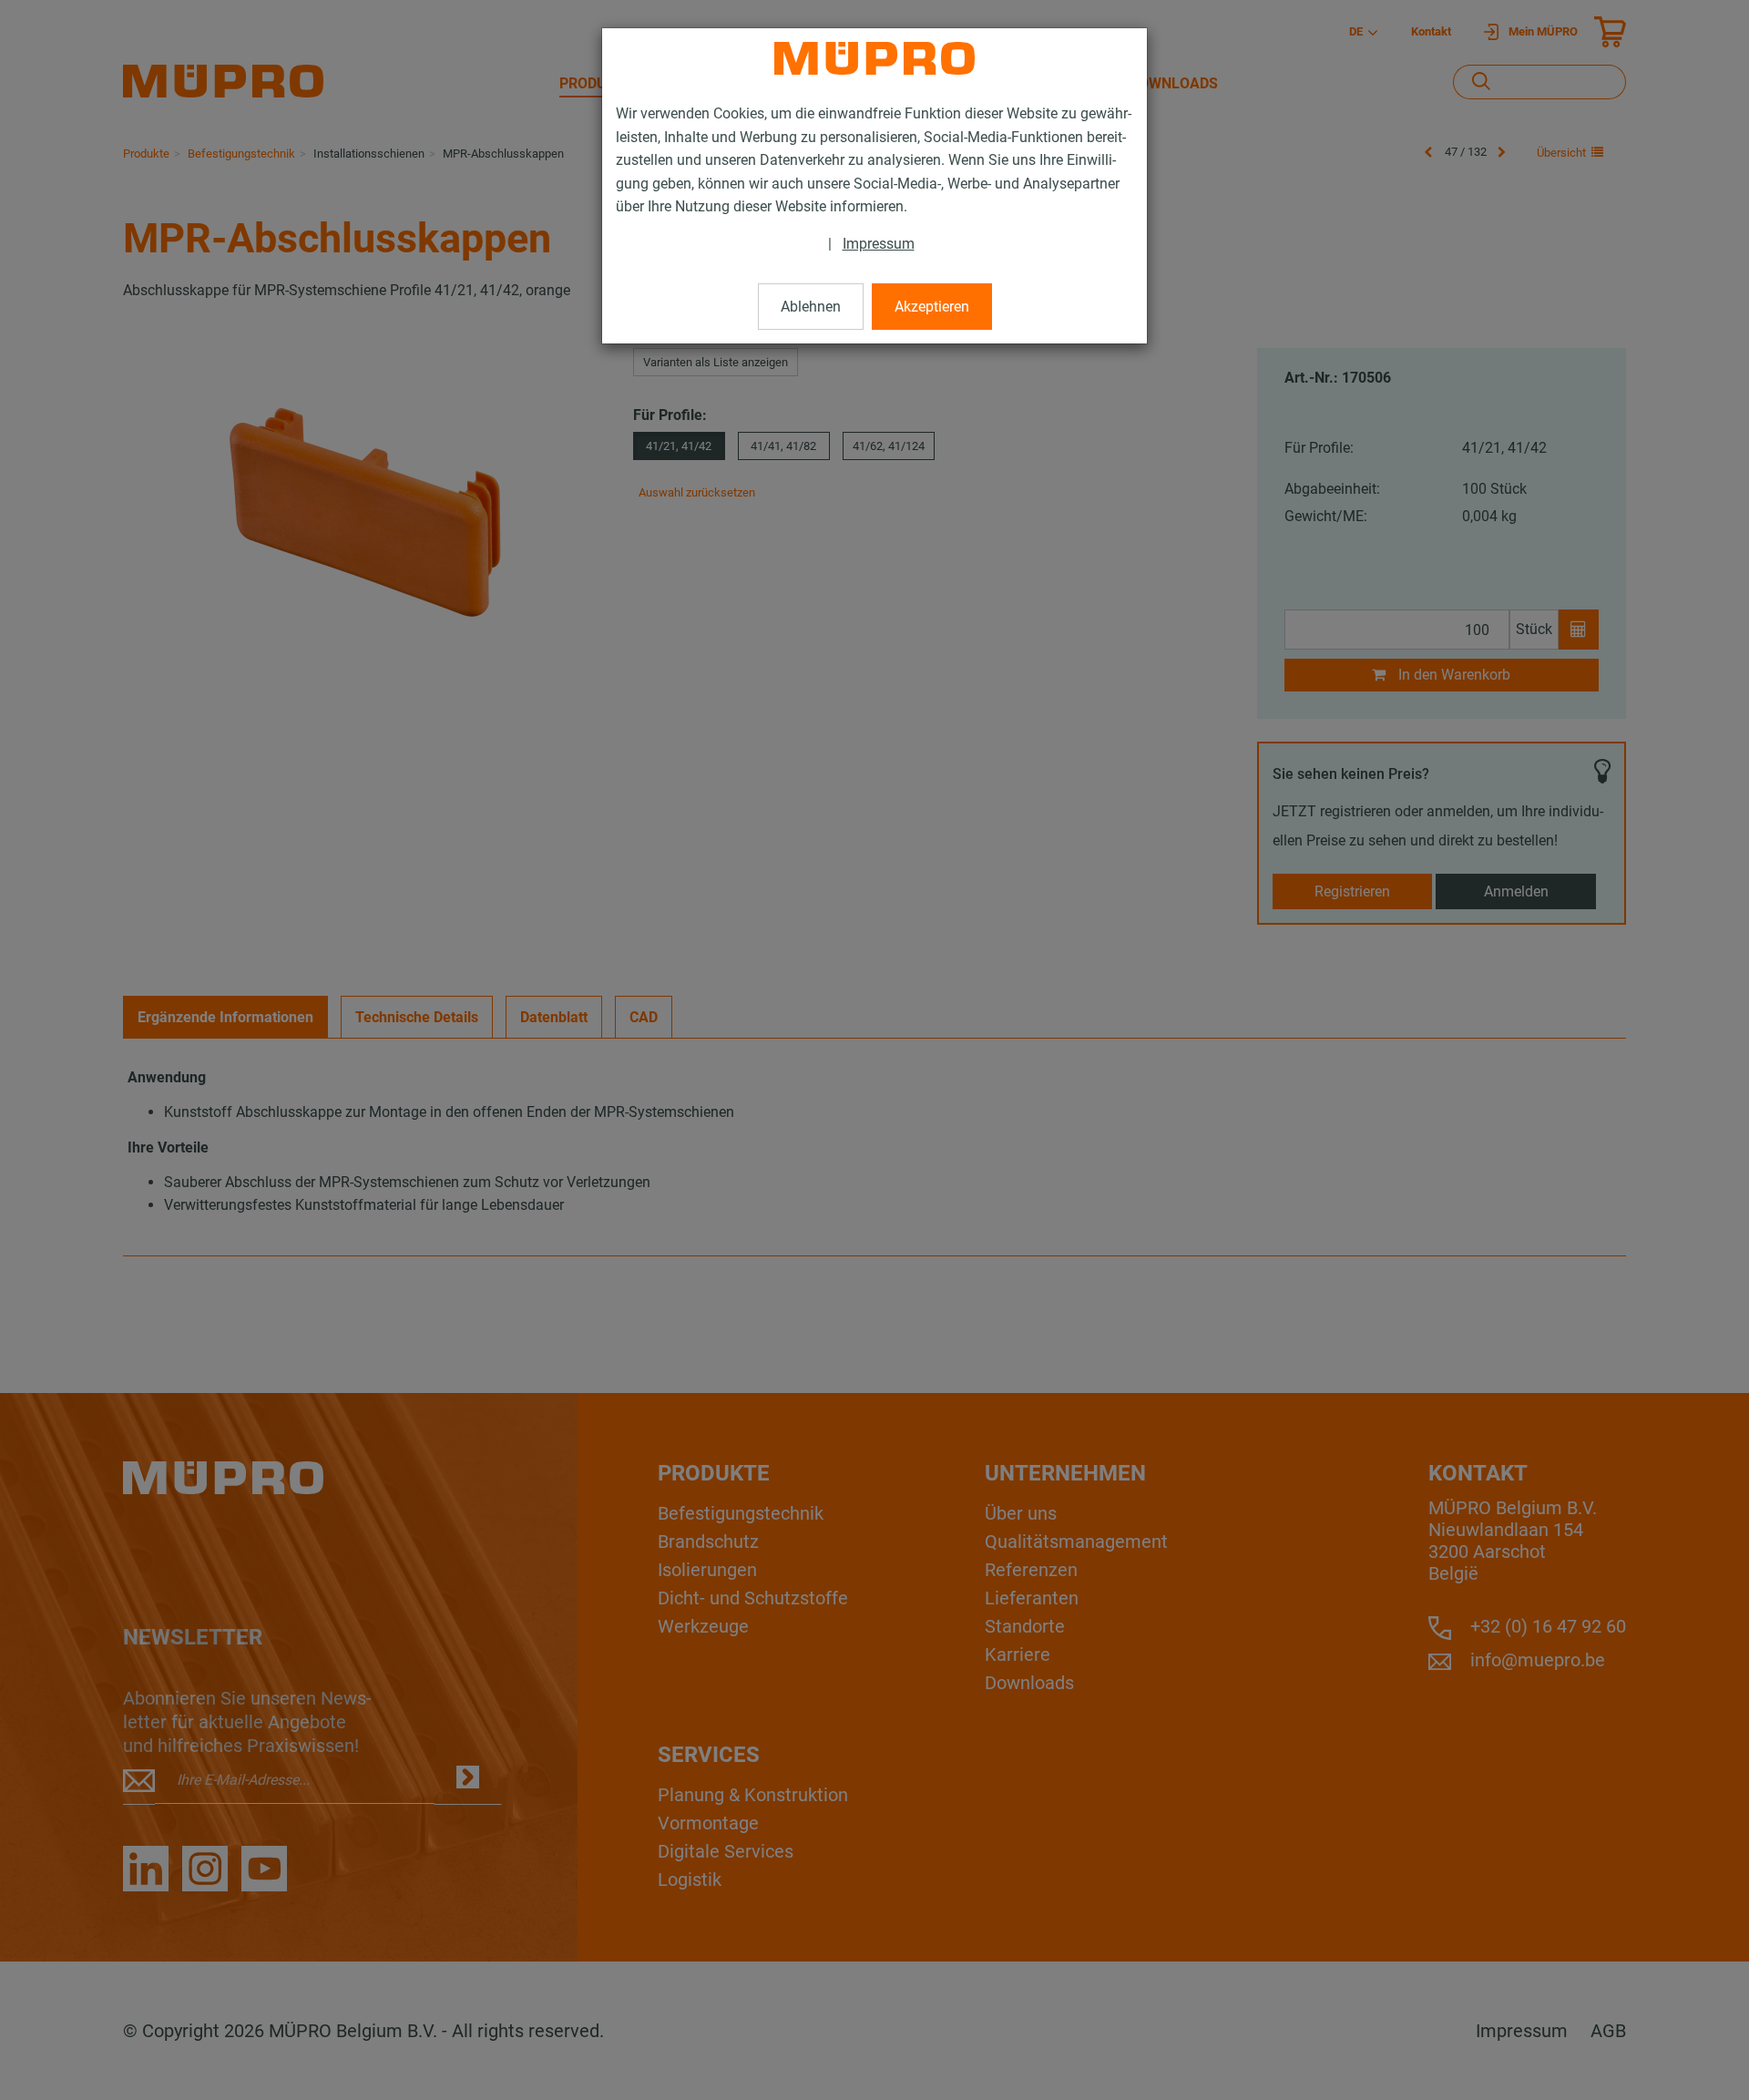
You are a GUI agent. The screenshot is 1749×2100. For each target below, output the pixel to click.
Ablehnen (811, 307)
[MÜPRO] (874, 58)
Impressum (879, 244)
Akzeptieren (932, 307)
